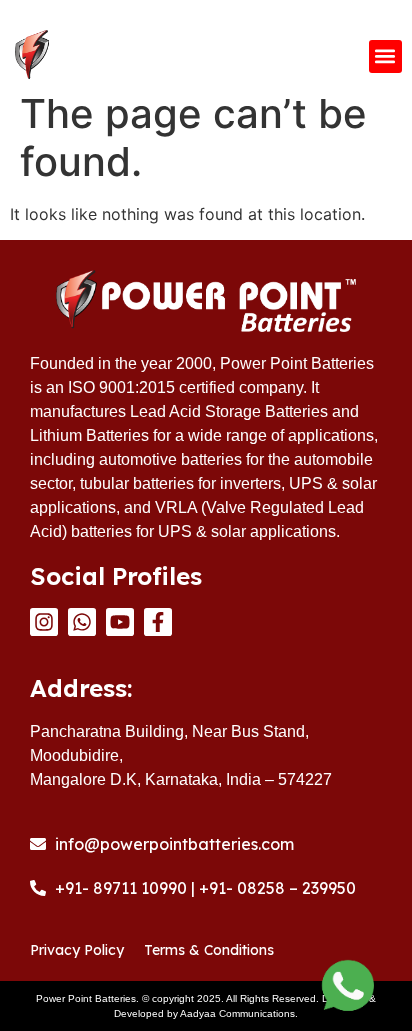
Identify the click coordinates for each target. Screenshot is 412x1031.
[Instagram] (44, 622)
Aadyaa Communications (237, 1013)
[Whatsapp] (82, 622)
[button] (385, 56)
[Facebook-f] (158, 622)
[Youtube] (120, 622)
